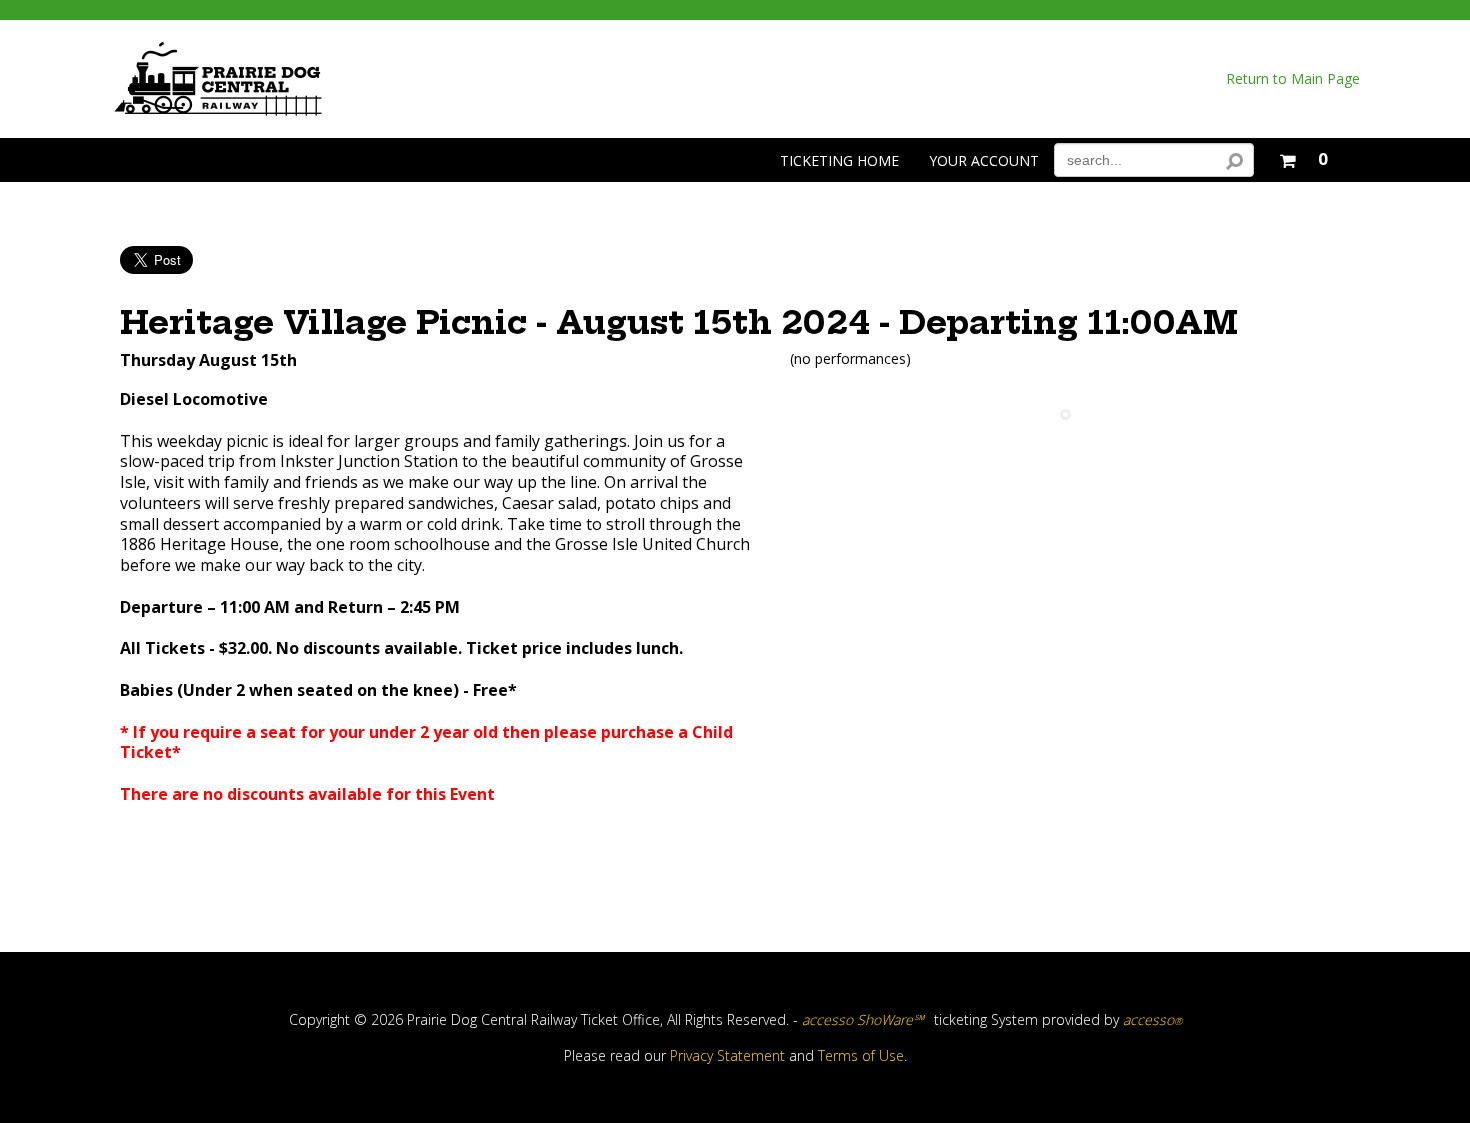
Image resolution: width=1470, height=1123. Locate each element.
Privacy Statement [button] (727, 1055)
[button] (1303, 156)
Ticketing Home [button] (839, 160)
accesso (1152, 1019)
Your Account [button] (984, 160)
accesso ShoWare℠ (863, 1019)
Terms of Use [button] (861, 1055)
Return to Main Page (1293, 79)
